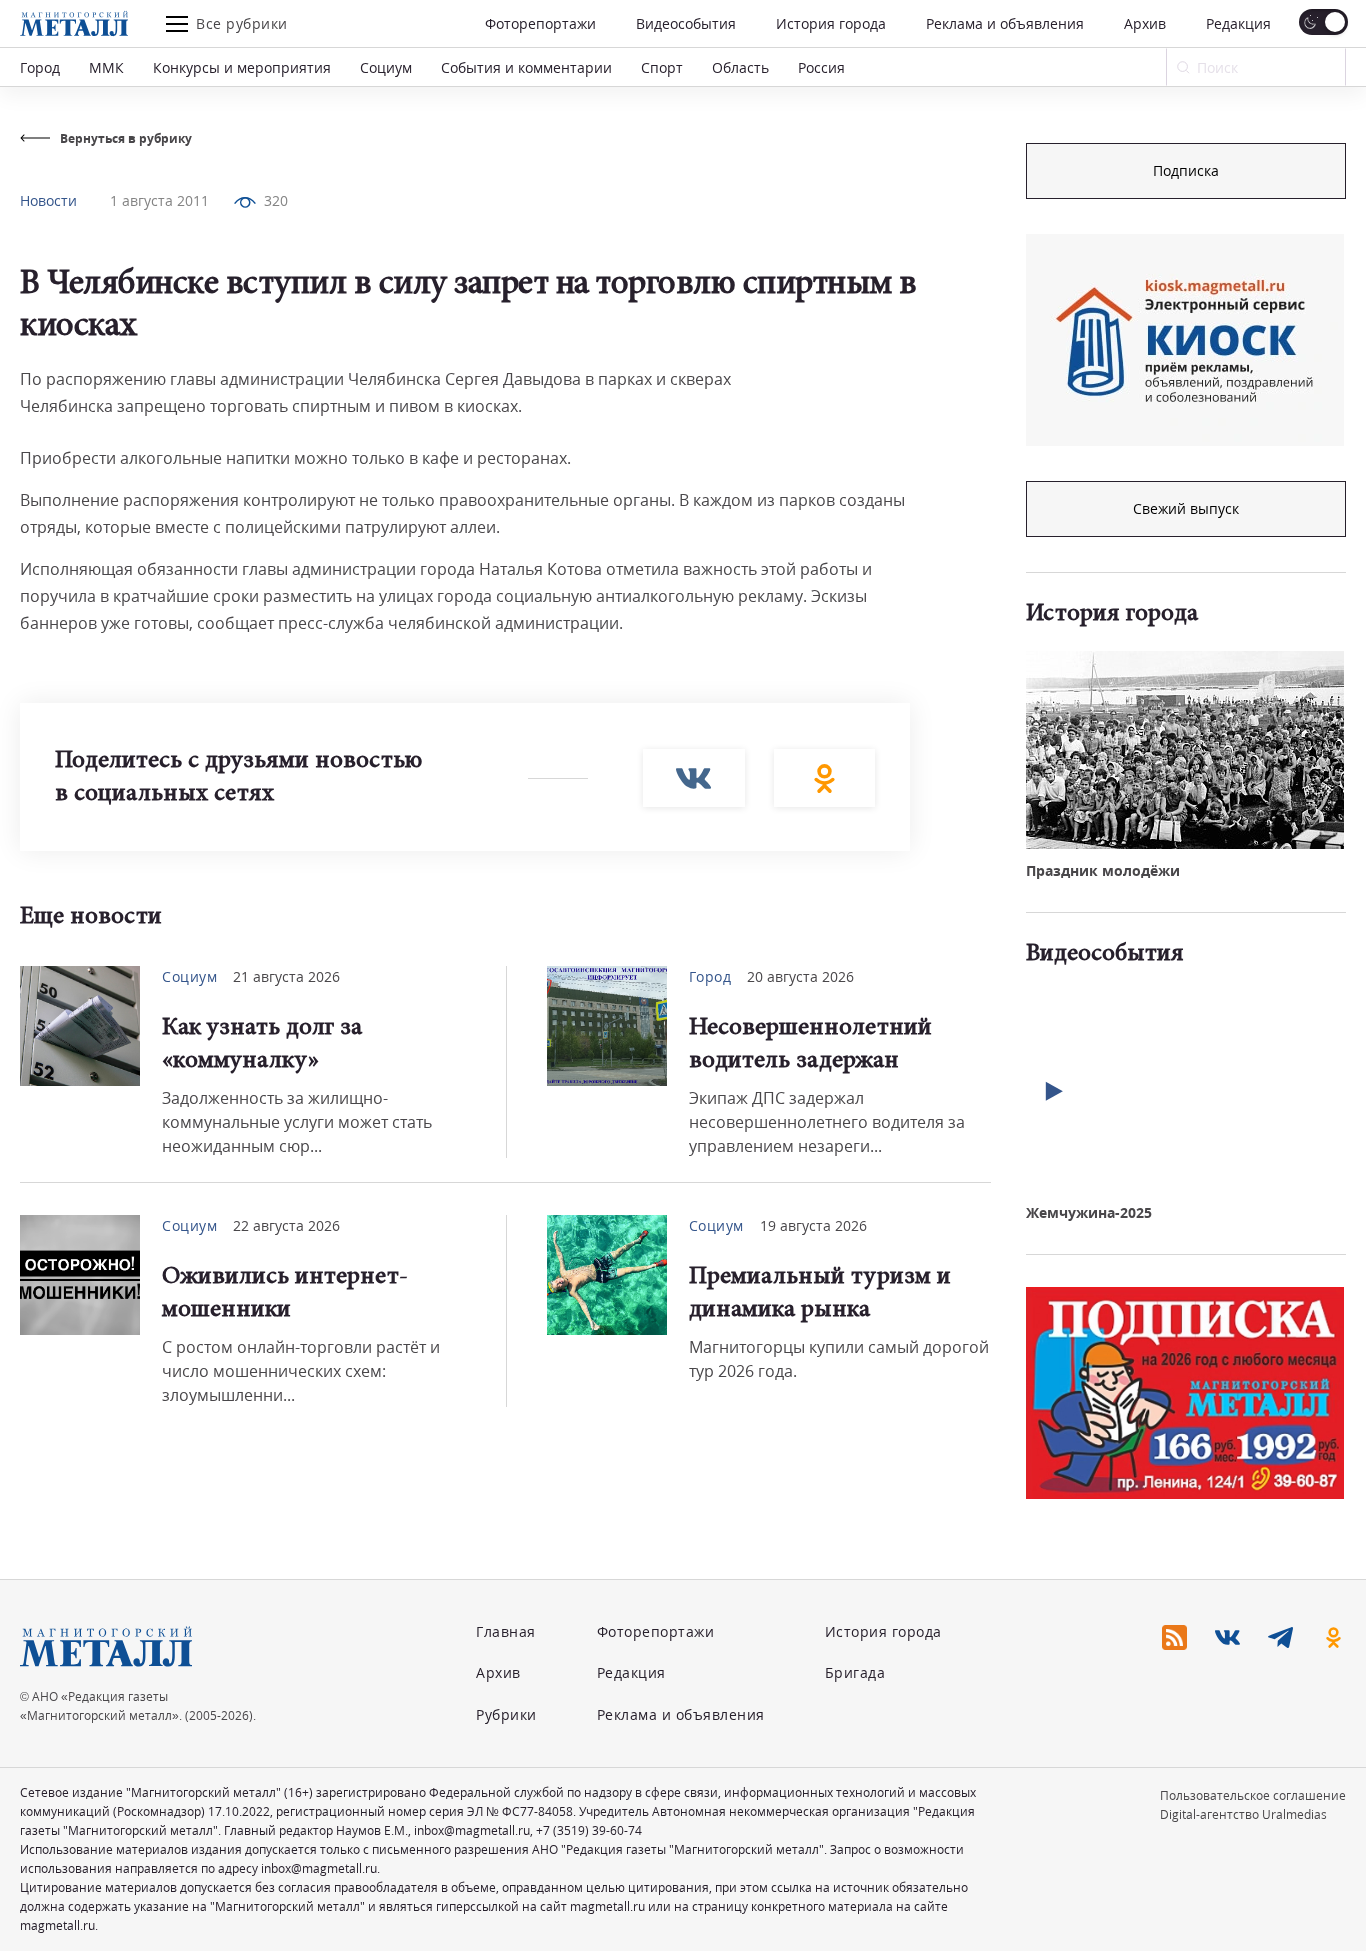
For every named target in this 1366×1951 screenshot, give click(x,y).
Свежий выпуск (1186, 508)
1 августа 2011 (159, 200)
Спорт (662, 67)
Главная (506, 1631)
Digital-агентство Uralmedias (1243, 1814)
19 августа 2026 (813, 1225)
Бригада (855, 1672)
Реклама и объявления (1005, 23)
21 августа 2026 (286, 976)
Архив (1145, 23)
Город (40, 67)
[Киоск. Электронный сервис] (1185, 340)
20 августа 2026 (800, 976)
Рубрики (506, 1714)
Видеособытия (686, 23)
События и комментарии (526, 67)
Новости (48, 200)
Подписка (1186, 170)
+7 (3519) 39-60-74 (589, 1830)
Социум (386, 67)
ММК (106, 67)
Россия (821, 67)
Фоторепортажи (540, 23)
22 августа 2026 (286, 1225)
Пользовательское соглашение (1253, 1795)
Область (740, 67)
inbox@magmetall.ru (472, 1830)
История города (831, 23)
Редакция (1238, 23)
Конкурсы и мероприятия (242, 67)
